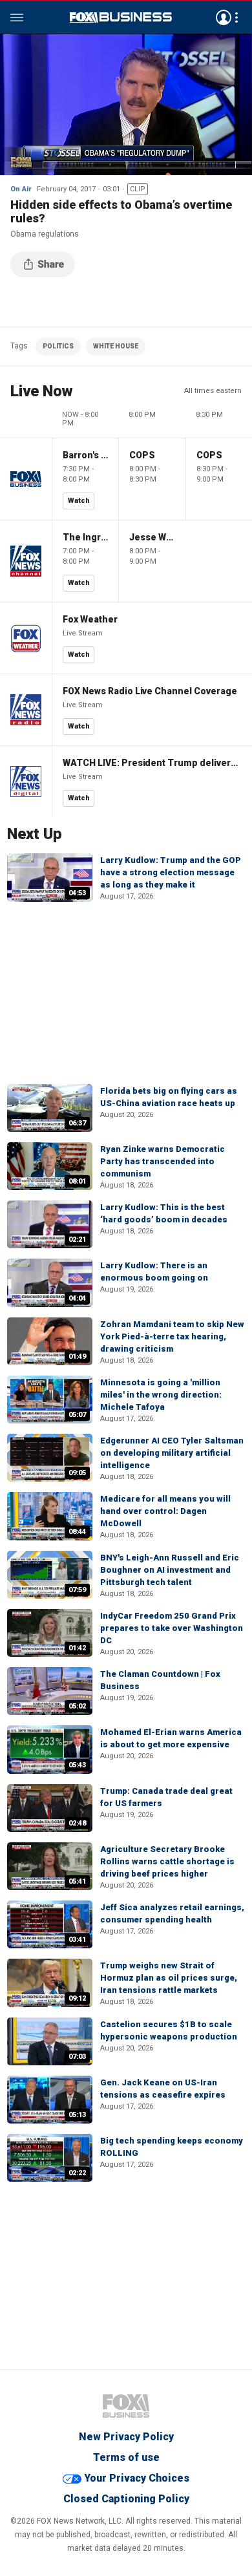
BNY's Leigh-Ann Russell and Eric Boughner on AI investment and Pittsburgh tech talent (170, 1570)
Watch (79, 501)
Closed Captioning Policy (126, 2499)
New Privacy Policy (126, 2437)
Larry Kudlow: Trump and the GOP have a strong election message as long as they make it (171, 872)
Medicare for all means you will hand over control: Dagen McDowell (165, 1511)
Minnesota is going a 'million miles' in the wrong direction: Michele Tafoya (161, 1395)
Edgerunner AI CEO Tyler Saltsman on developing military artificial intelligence (172, 1453)
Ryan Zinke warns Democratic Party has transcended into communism (163, 1161)
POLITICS (58, 346)
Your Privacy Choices (137, 2478)
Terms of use (126, 2457)
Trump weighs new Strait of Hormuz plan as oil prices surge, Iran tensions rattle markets (169, 1978)
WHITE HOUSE (116, 346)
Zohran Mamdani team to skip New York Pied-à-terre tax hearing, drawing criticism (172, 1336)
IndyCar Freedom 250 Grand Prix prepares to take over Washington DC (172, 1628)
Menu (17, 17)
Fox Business (121, 17)
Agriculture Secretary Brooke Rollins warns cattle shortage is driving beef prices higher (167, 1861)
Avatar (224, 17)
